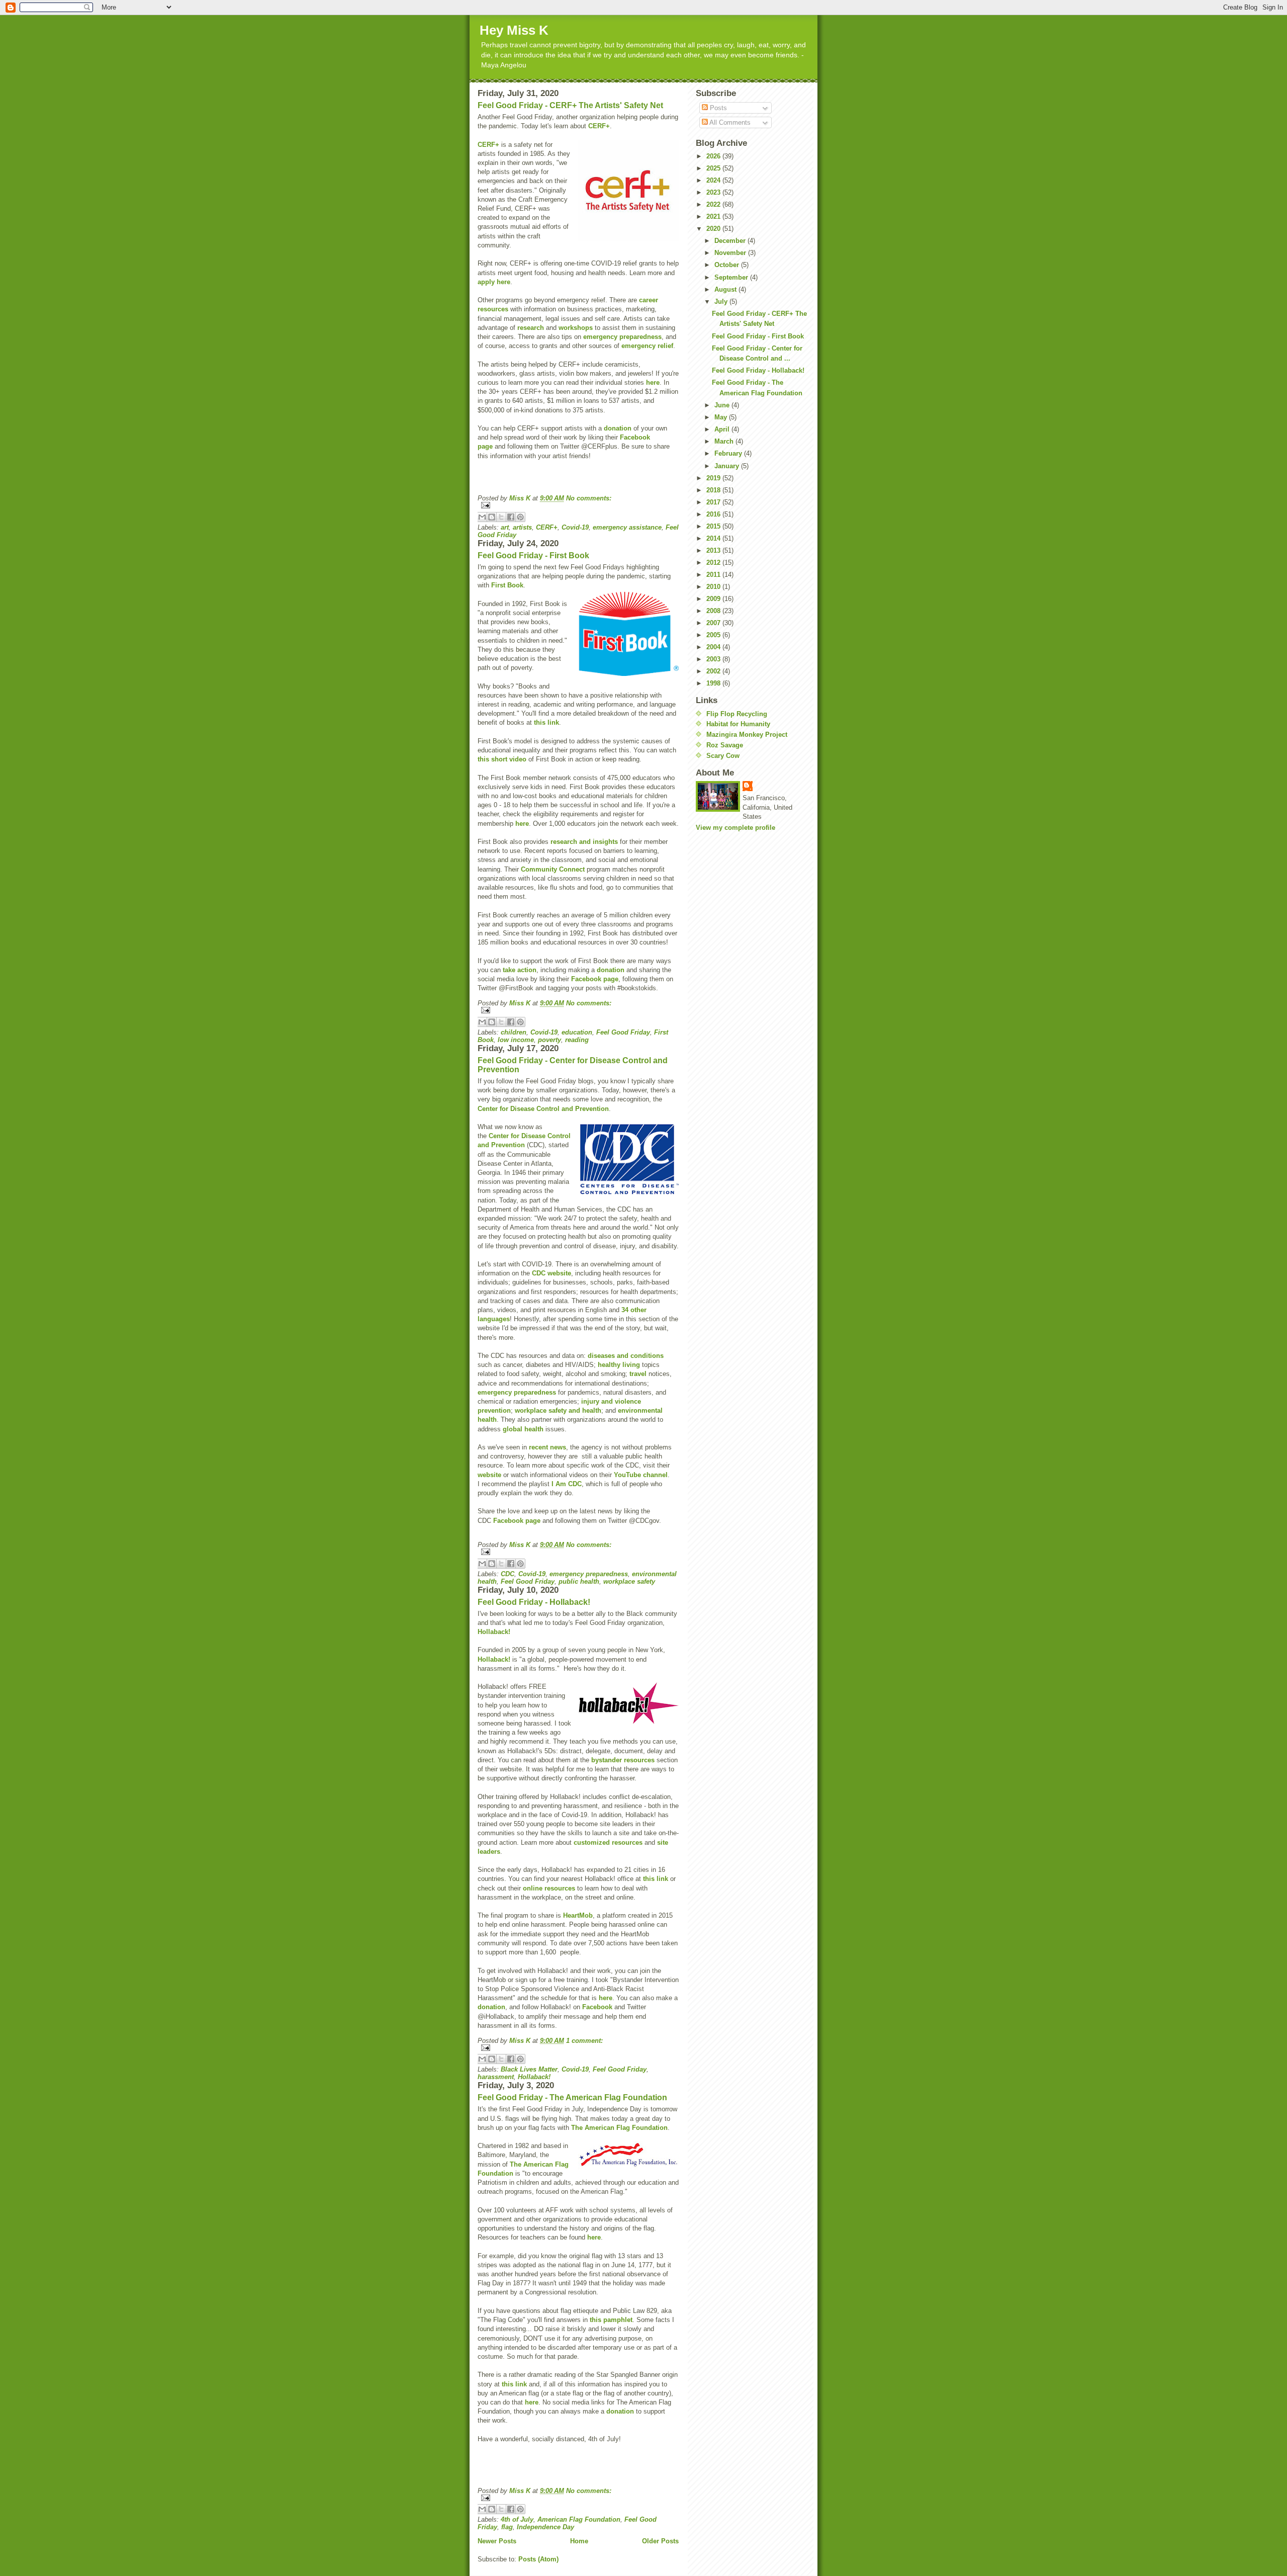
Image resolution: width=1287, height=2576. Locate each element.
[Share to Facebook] (511, 517)
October (728, 265)
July (722, 302)
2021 (714, 217)
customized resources (608, 1842)
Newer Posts (497, 2541)
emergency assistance (627, 527)
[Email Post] (578, 505)
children (514, 1032)
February (729, 453)
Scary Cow (723, 756)
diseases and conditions (626, 1356)
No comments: (589, 498)
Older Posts (660, 2541)
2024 (714, 180)
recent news (547, 1447)
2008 (714, 611)
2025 (714, 168)
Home (579, 2541)
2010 (714, 587)
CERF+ (599, 126)
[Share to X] (501, 517)
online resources (549, 1888)
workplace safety (629, 1581)
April (723, 429)
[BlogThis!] (492, 517)
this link (546, 722)
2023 (714, 192)
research (531, 328)
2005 (714, 635)
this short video (502, 759)
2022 (714, 204)
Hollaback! (494, 1632)
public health (579, 1581)
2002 (714, 671)
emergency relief (647, 346)
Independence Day (545, 2527)
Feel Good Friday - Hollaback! (534, 1602)
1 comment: (584, 2041)
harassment (496, 2077)
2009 (714, 599)
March (725, 441)
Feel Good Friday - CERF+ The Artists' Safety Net (570, 105)
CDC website (551, 1273)
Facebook (597, 2007)
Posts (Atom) (538, 2559)
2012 (714, 563)
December (731, 241)
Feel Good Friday (623, 1032)
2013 (714, 550)
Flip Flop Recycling (737, 714)
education (577, 1032)
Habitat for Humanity (738, 724)
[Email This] (482, 517)
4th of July (517, 2519)
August (726, 289)
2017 (714, 502)
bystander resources (623, 1760)
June (723, 405)
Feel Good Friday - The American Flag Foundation (572, 2097)
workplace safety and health (558, 1410)
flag (507, 2527)
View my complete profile (736, 828)
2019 (714, 478)
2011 (714, 575)
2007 (714, 623)
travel (638, 1374)
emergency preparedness (622, 337)
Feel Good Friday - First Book (533, 555)
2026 (714, 156)
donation (618, 428)
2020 (714, 229)
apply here (494, 282)
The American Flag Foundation (619, 2128)
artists (522, 527)
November (731, 253)
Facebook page (595, 979)
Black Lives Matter (529, 2069)
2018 (714, 490)
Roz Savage (725, 745)
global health (523, 1429)
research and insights (584, 842)
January (728, 466)
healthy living (619, 1365)
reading (577, 1040)
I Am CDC (567, 1484)
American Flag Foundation (579, 2519)
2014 (714, 538)
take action (520, 970)
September (732, 277)
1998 (714, 683)
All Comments (729, 122)
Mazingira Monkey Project (747, 735)
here (653, 382)
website (489, 1475)
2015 (714, 526)
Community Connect (553, 869)
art (505, 527)
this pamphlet (611, 2320)
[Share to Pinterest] (520, 517)
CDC (508, 1574)
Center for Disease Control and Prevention (543, 1109)
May (722, 417)
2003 (714, 659)
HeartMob (578, 1915)
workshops (576, 328)
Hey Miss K (514, 30)
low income (516, 1040)
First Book (507, 585)
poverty (549, 1040)
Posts (717, 108)
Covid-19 (575, 527)
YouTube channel (641, 1475)
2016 (714, 514)
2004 (714, 647)
